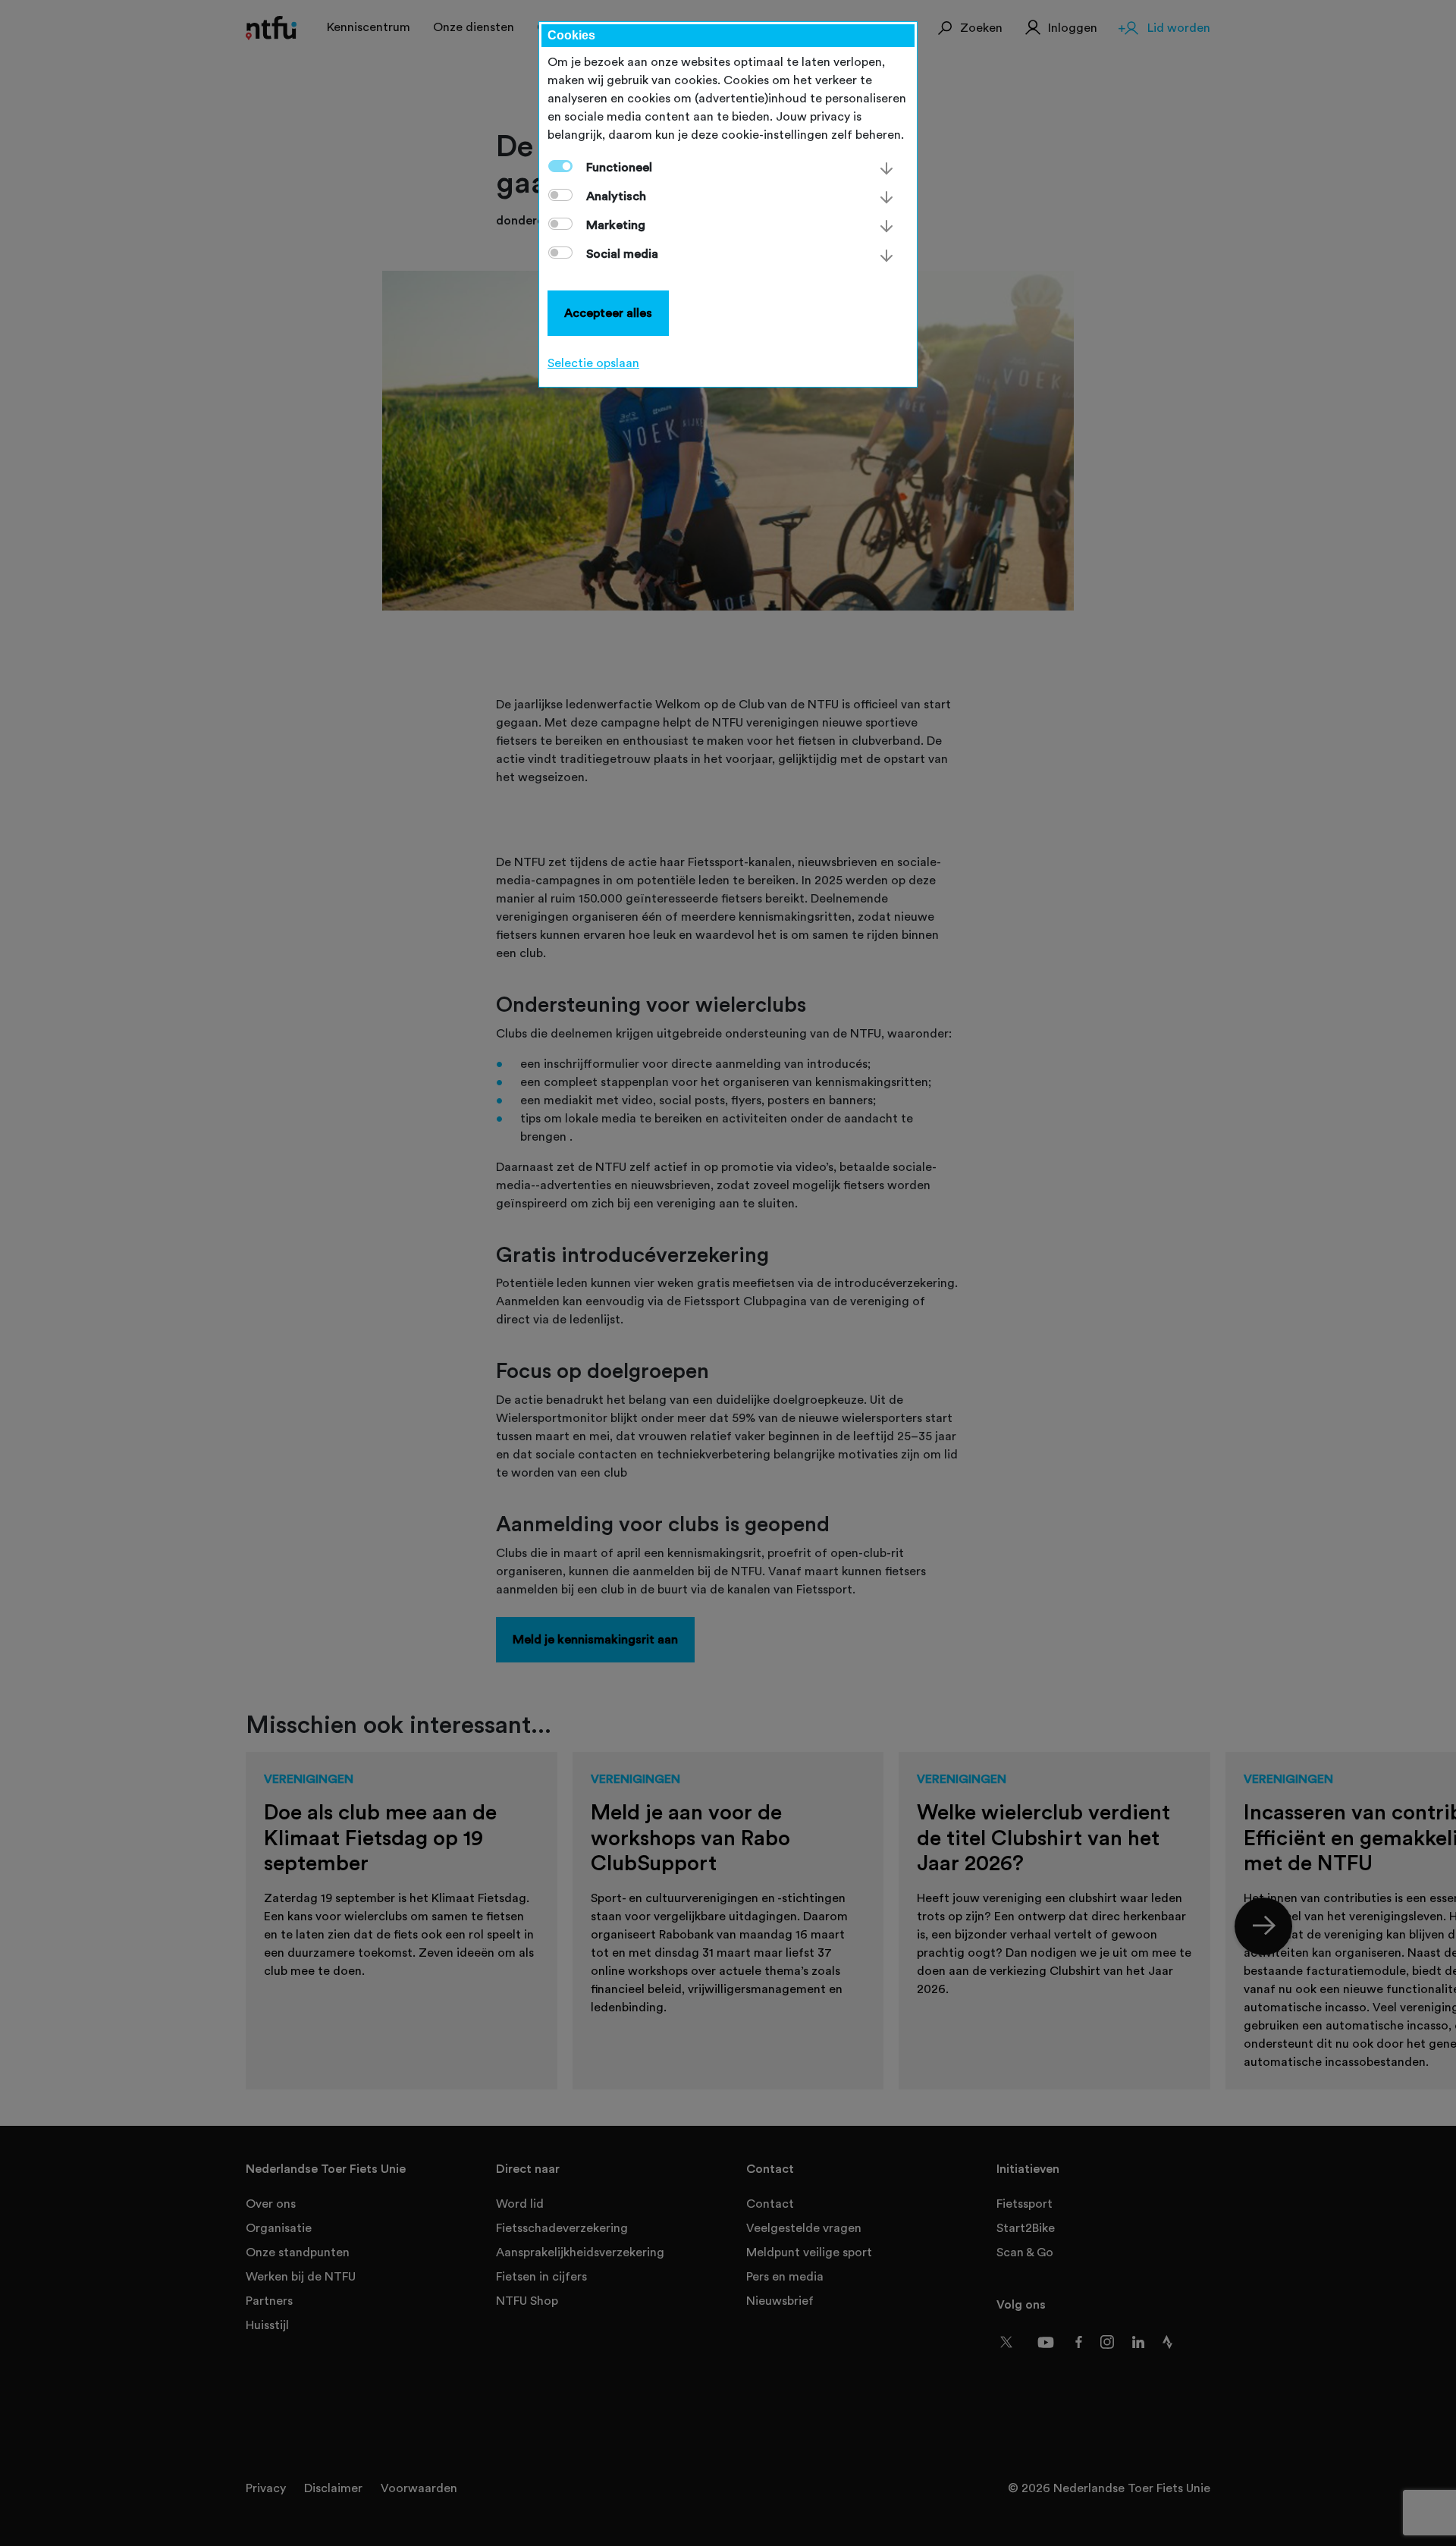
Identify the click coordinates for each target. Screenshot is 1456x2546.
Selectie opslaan (593, 363)
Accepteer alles (608, 313)
